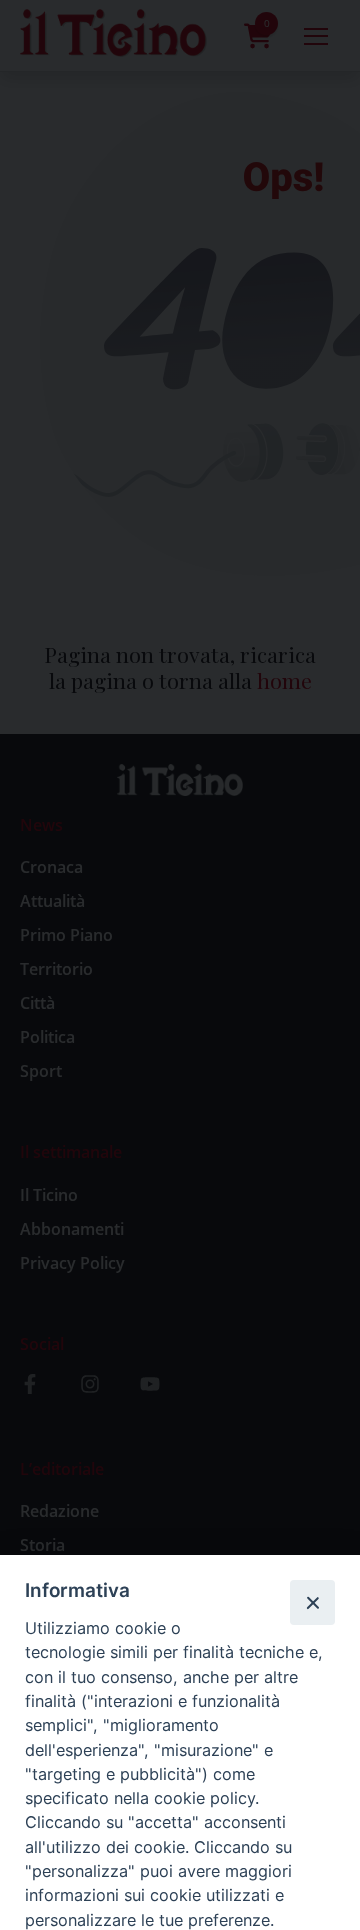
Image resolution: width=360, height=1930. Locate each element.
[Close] (312, 1602)
